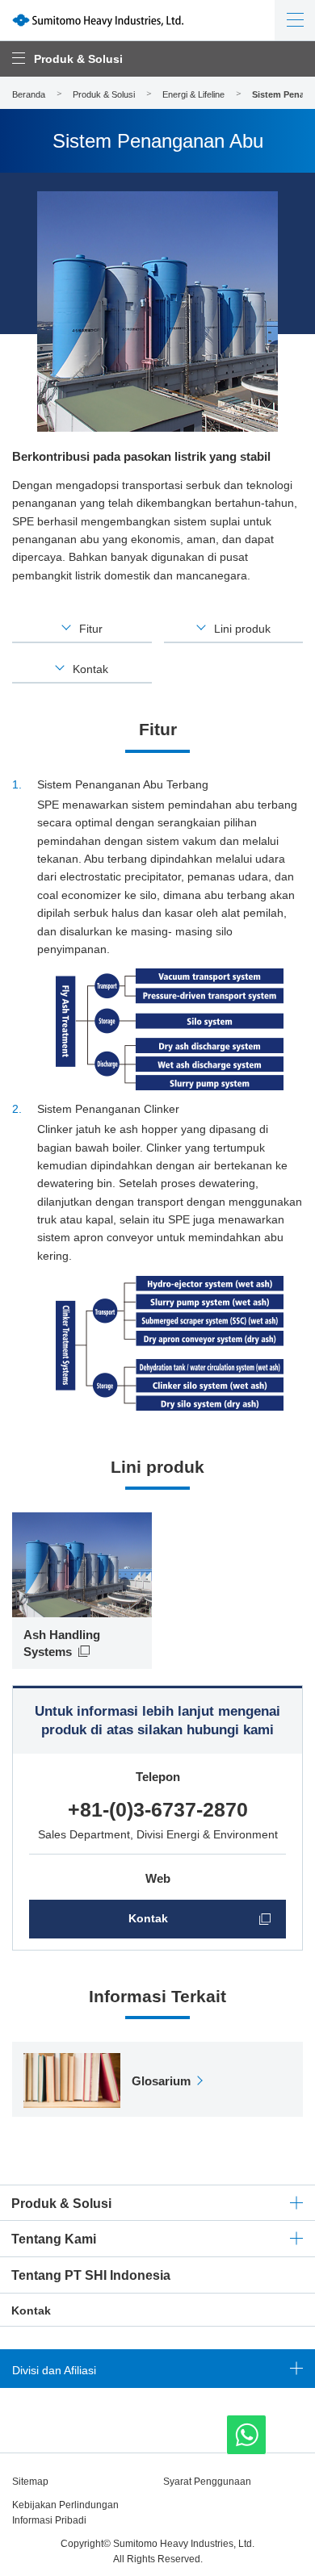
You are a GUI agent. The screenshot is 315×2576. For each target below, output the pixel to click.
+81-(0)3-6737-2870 (158, 1809)
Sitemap (30, 2482)
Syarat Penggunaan (207, 2482)
